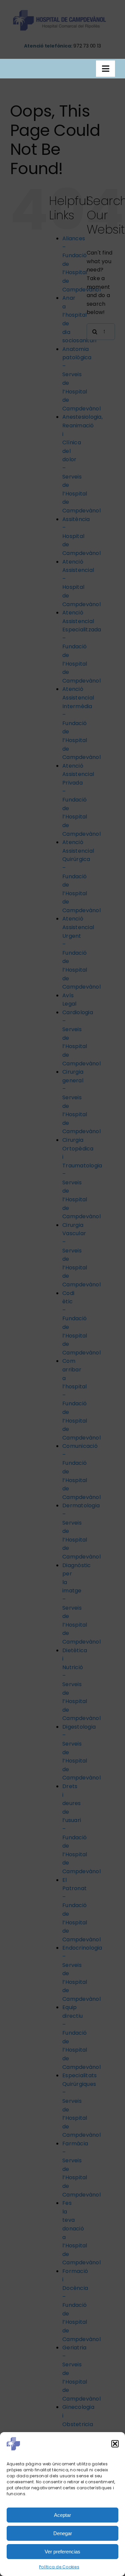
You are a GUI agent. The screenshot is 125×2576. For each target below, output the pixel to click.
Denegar (63, 2533)
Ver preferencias (62, 2552)
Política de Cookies (59, 2567)
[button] (115, 2444)
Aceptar (62, 2515)
